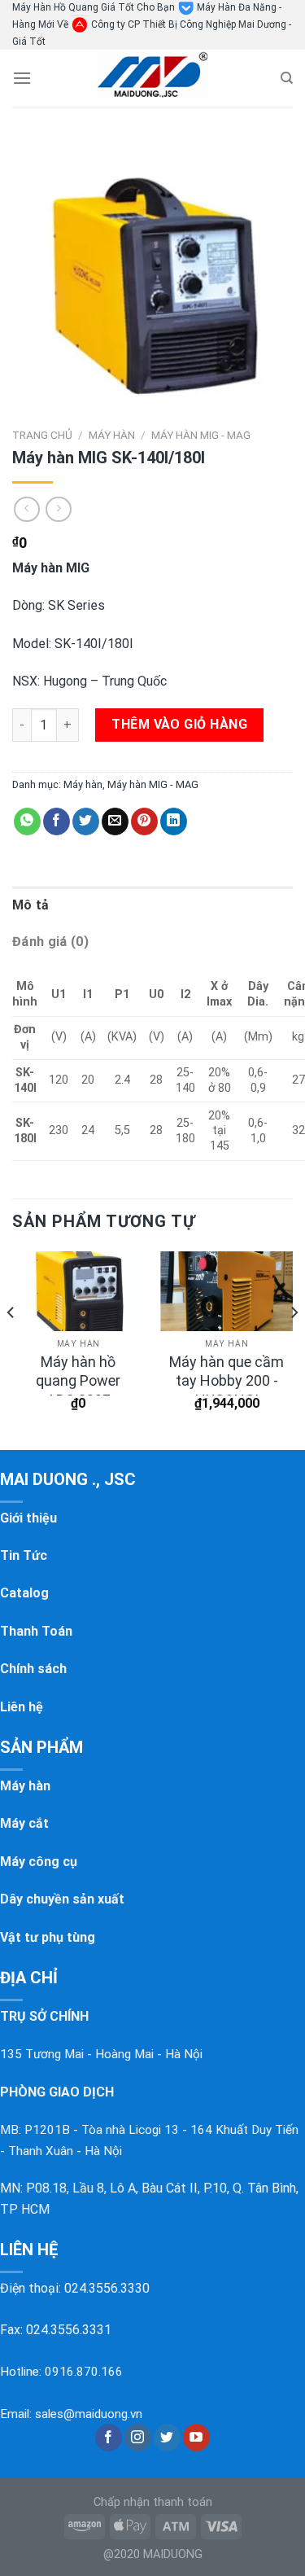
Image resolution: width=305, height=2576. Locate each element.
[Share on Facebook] (57, 821)
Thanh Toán (36, 1631)
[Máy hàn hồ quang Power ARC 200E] (78, 1291)
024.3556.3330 (107, 2288)
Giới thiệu (28, 1518)
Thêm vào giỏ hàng (179, 724)
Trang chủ (42, 435)
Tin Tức (24, 1555)
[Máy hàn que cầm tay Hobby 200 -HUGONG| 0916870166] (227, 1291)
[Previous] (11, 1345)
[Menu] (22, 78)
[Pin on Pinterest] (144, 821)
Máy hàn (112, 435)
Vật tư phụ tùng (48, 1937)
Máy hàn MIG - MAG (201, 435)
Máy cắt (24, 1823)
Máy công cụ (39, 1862)
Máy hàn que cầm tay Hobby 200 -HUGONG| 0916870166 (227, 1390)
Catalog (24, 1593)
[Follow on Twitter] (167, 2438)
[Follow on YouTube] (196, 2438)
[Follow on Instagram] (138, 2438)
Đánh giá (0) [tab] (50, 942)
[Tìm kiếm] (287, 78)
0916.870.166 (84, 2372)
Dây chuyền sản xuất (62, 1899)
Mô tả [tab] (31, 905)
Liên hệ (22, 1707)
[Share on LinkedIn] (174, 821)
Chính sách (33, 1669)
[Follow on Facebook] (109, 2438)
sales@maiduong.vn (89, 2414)
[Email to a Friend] (115, 821)
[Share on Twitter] (86, 821)
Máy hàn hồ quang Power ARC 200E (78, 1381)
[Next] (294, 1345)
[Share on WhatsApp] (27, 821)
